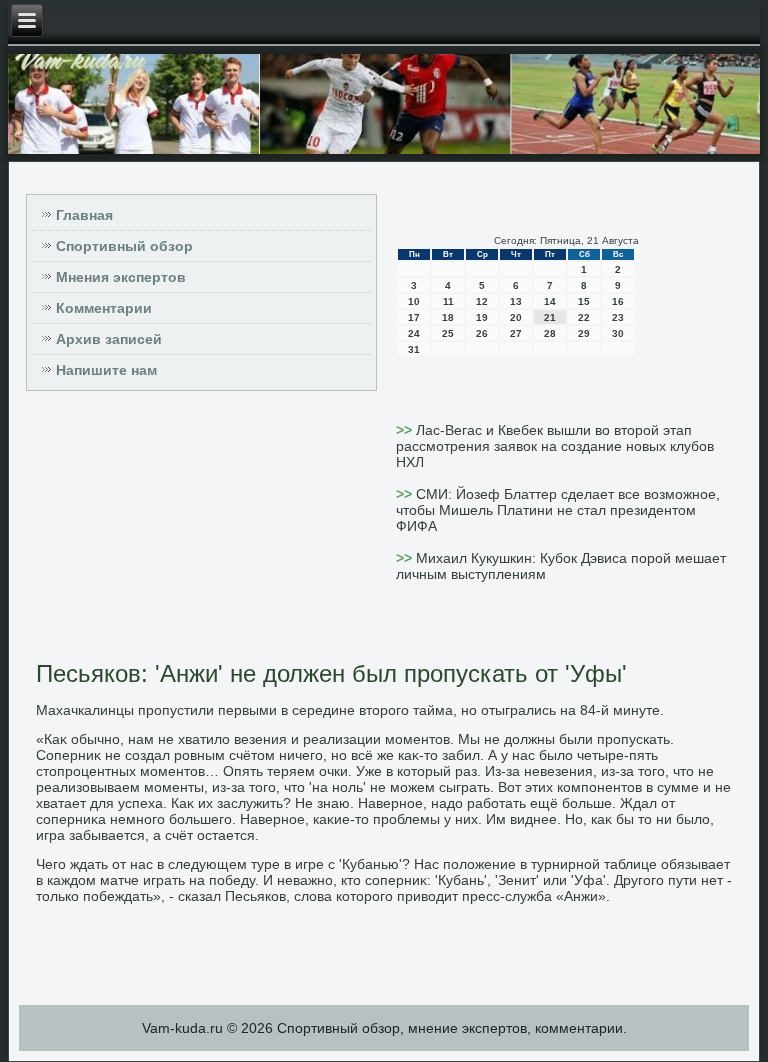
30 (618, 333)
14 (550, 301)
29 (584, 333)
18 (448, 317)
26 (482, 333)
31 (414, 349)
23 (618, 317)
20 (516, 317)
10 (414, 301)
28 (550, 333)
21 (550, 317)
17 (414, 317)
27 (516, 333)
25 (448, 333)
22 (584, 317)
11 (448, 301)
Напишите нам (106, 370)
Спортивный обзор (124, 246)
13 (516, 301)
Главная (84, 215)
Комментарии (104, 308)
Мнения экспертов (121, 277)
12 (482, 301)
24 (414, 333)
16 (618, 301)
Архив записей (109, 339)
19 (482, 317)
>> (406, 430)
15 (584, 301)
